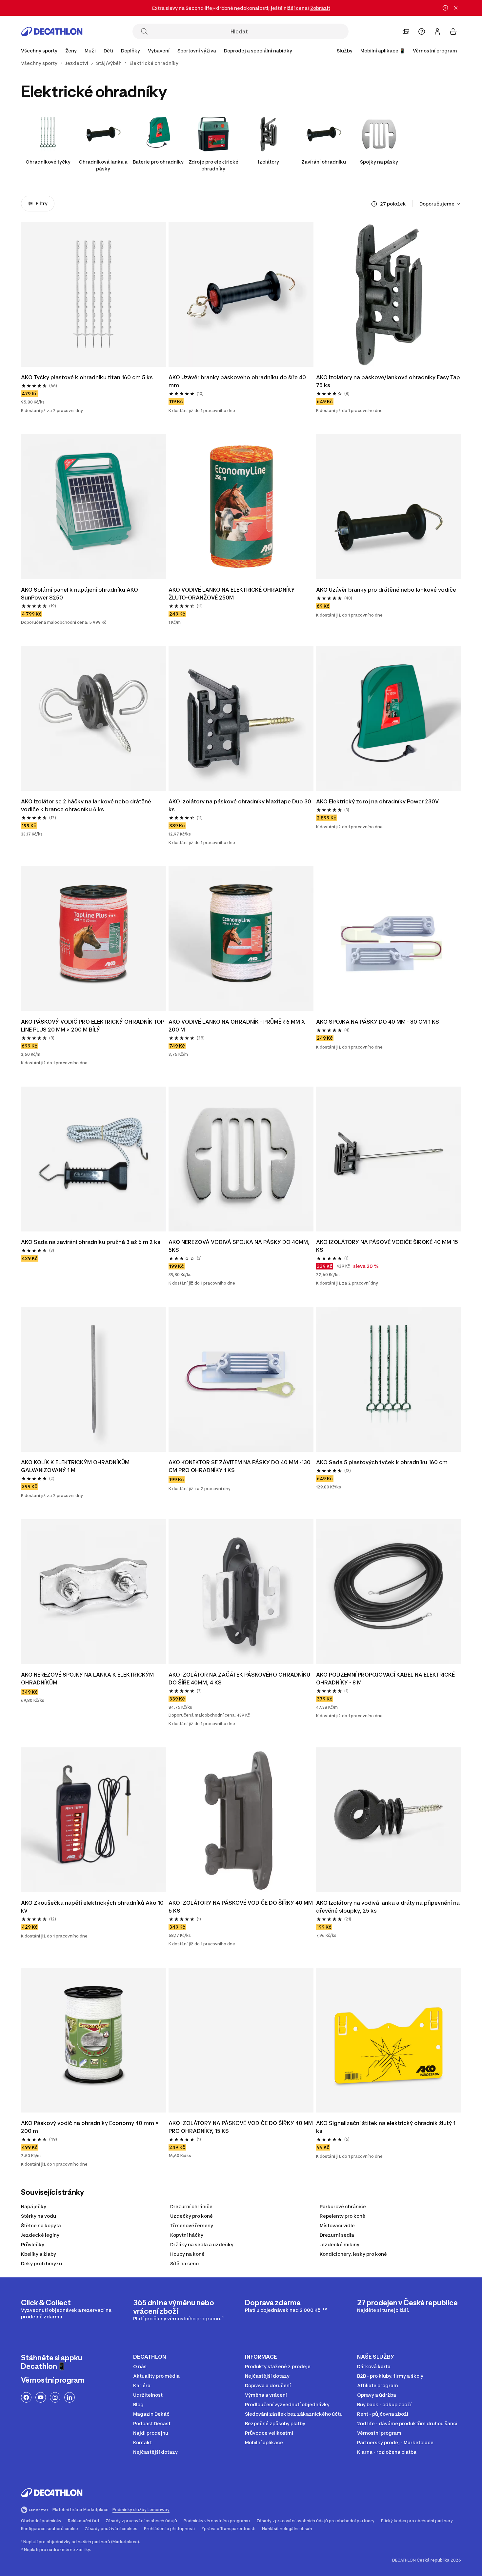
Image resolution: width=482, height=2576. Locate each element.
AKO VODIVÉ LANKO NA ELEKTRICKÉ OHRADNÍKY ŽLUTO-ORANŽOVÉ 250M (232, 594)
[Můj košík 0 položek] (453, 31)
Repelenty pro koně (342, 2216)
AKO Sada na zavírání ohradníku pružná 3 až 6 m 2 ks (91, 1242)
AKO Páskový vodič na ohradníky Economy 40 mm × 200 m (90, 2127)
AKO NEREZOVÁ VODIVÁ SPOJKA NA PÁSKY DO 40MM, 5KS (239, 1246)
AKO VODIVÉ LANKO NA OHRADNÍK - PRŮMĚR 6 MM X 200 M (237, 1026)
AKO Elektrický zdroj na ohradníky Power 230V (377, 801)
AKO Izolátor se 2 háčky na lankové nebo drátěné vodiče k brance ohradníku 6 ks (86, 805)
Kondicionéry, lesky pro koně (353, 2254)
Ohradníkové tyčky (48, 162)
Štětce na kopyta (41, 2225)
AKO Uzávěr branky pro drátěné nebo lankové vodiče (386, 590)
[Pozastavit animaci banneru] (445, 8)
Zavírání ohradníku (324, 162)
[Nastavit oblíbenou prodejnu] (406, 31)
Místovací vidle (337, 2225)
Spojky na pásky (379, 162)
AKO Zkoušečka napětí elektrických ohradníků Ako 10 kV (92, 1907)
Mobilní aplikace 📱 (383, 51)
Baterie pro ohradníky (158, 162)
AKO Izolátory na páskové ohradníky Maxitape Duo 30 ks (240, 805)
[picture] (93, 294)
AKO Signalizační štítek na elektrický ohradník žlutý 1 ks (386, 2127)
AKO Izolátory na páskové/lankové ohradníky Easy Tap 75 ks (388, 381)
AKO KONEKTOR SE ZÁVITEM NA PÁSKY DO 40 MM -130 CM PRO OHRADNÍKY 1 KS (240, 1466)
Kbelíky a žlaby (39, 2254)
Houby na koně (187, 2254)
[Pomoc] (422, 31)
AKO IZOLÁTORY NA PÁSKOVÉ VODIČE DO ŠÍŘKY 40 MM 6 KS (241, 1907)
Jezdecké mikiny (340, 2244)
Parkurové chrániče (343, 2206)
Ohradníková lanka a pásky (103, 165)
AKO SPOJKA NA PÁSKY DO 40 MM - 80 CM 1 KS (378, 1022)
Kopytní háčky (187, 2235)
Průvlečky (33, 2244)
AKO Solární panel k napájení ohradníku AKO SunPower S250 (80, 594)
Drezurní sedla (337, 2235)
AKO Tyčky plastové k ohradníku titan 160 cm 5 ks (87, 377)
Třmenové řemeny (192, 2225)
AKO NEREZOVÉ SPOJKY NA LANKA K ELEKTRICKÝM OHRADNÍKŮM (87, 1679)
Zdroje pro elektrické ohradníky (213, 165)
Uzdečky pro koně (191, 2216)
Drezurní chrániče (191, 2206)
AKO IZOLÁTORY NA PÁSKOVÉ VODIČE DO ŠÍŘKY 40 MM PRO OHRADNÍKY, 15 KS (241, 2127)
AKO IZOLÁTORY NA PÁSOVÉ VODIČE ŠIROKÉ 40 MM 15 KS (387, 1246)
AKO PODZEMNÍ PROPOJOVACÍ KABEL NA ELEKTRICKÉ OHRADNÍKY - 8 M (385, 1679)
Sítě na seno (184, 2263)
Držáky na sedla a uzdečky (202, 2244)
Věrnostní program (435, 51)
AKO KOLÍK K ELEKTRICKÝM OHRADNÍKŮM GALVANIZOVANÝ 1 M (75, 1466)
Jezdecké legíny (40, 2235)
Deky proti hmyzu (41, 2263)
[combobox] (440, 204)
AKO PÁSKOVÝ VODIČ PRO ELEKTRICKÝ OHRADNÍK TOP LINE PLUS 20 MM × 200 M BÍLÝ (93, 1026)
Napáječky (34, 2206)
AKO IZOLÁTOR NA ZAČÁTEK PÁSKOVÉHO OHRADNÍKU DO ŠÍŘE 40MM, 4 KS (239, 1679)
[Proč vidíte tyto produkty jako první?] (374, 204)
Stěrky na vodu (39, 2216)
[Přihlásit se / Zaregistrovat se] (437, 31)
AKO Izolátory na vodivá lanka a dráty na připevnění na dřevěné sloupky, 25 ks (388, 1907)
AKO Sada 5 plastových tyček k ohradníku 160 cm (382, 1462)
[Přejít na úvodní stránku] (52, 31)
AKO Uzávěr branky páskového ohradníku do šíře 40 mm (237, 381)
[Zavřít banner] (456, 8)
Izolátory (269, 162)
